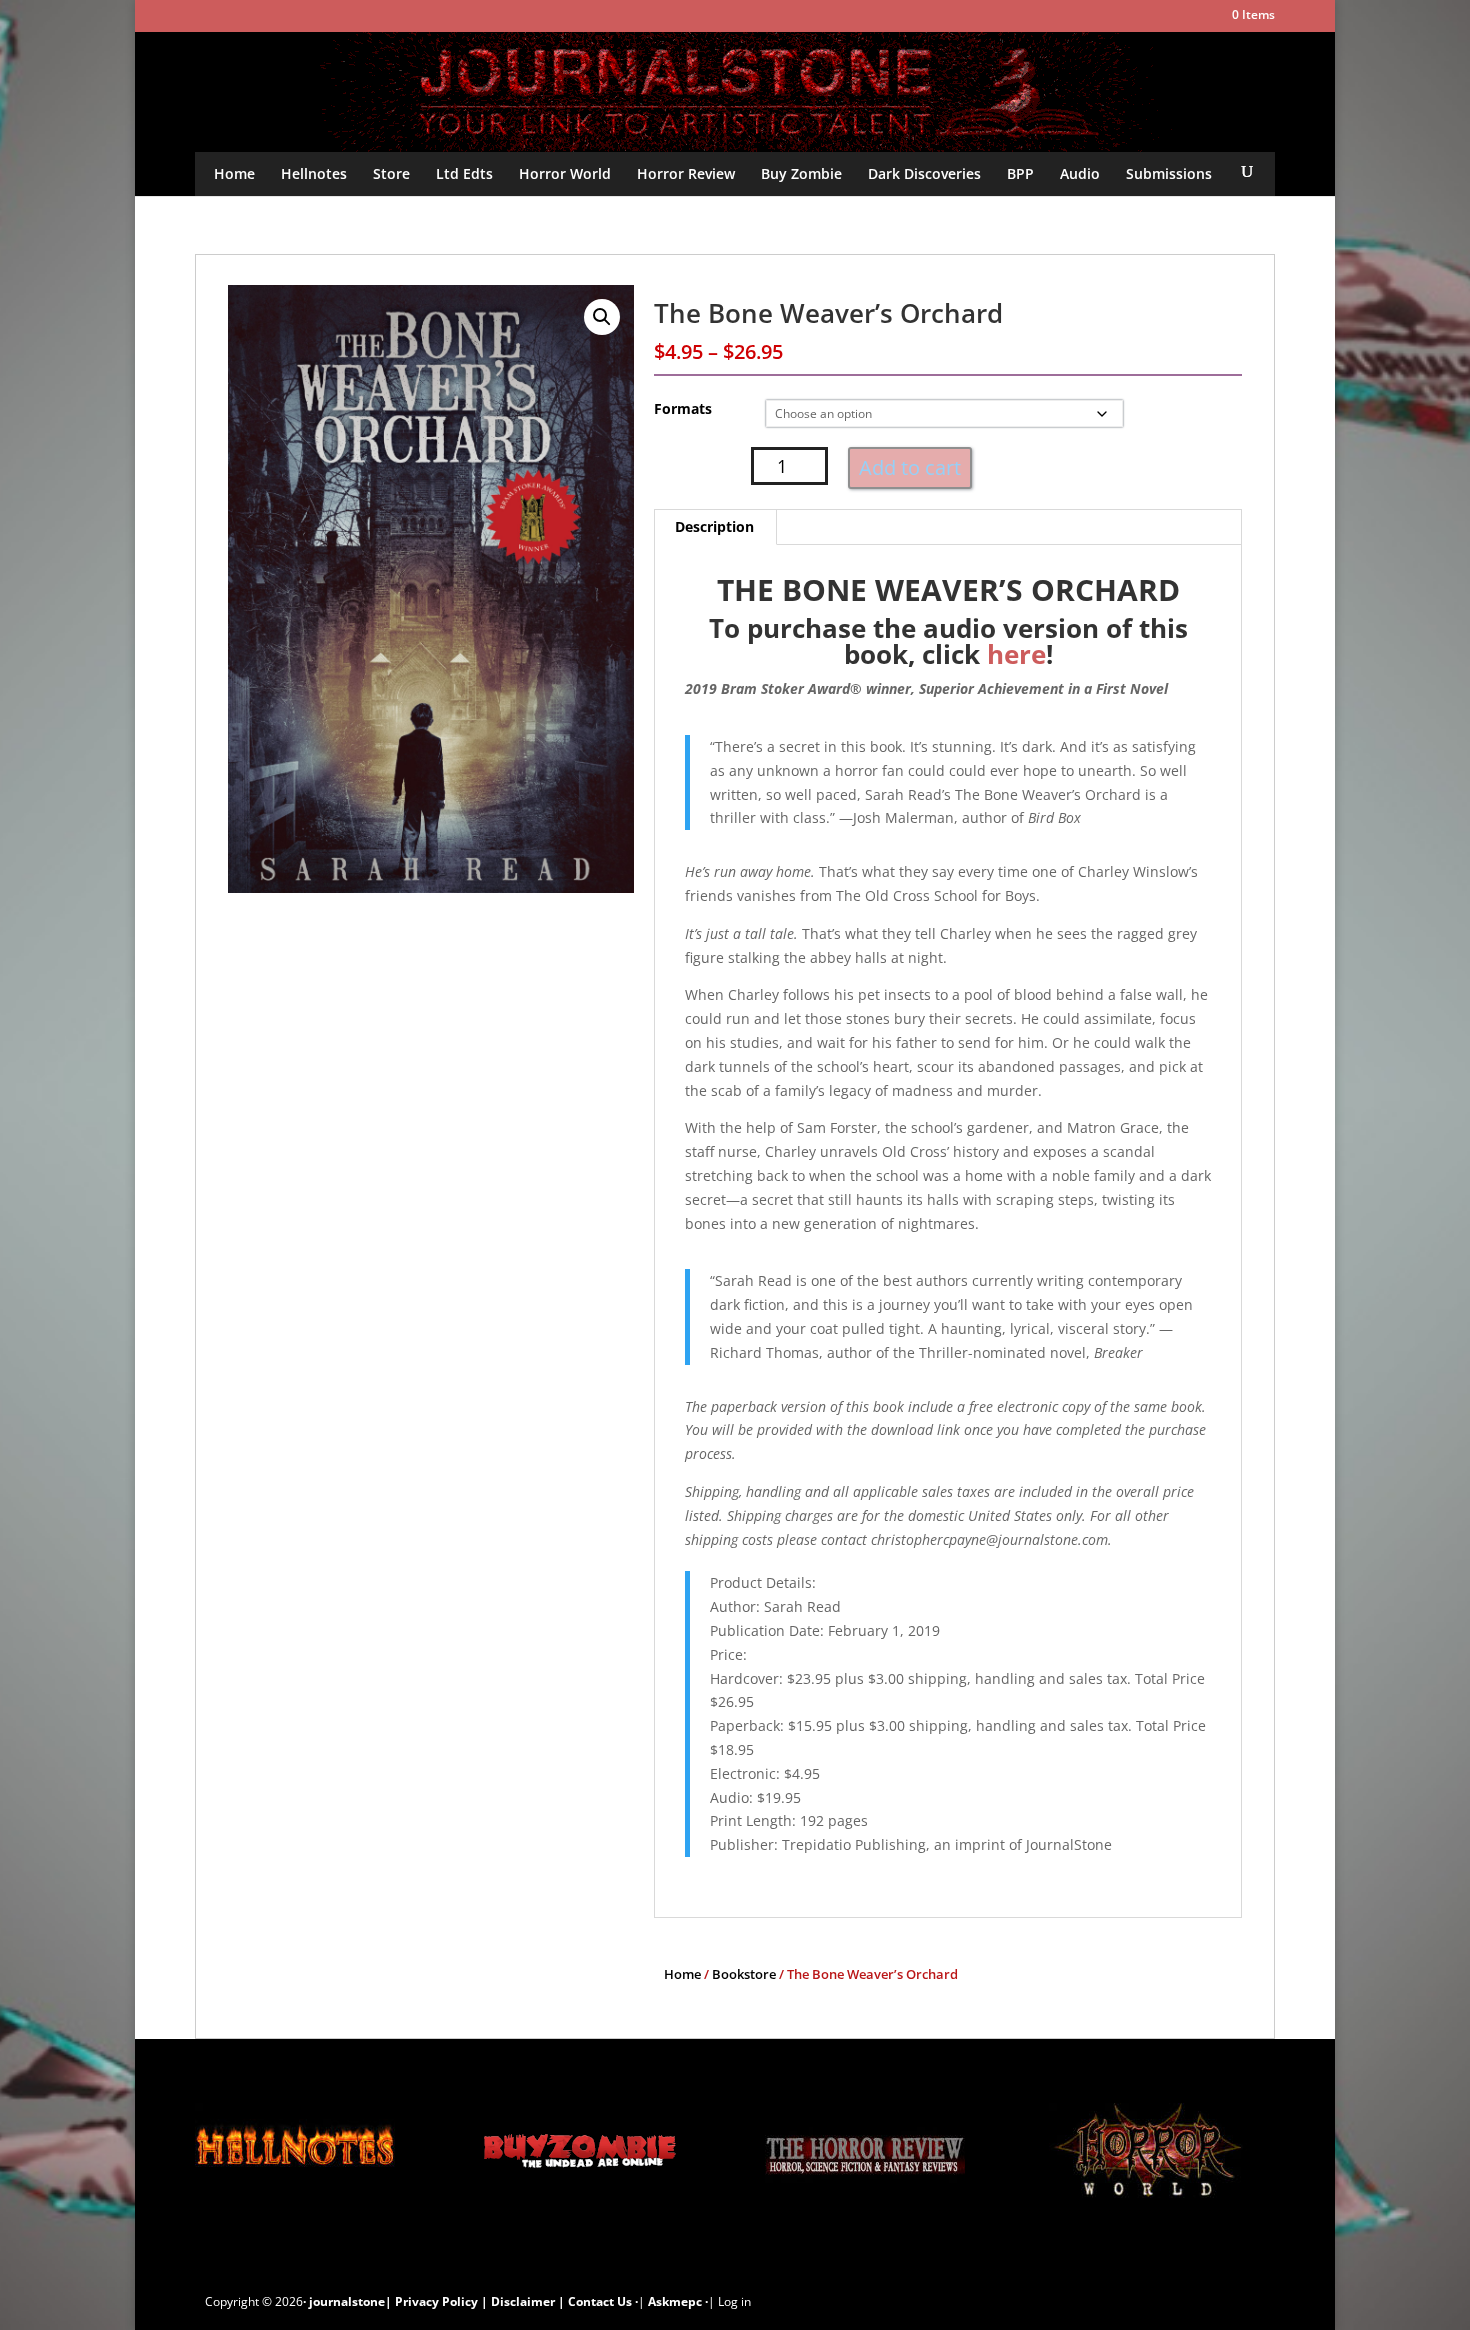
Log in (734, 2301)
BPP (1020, 173)
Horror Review (686, 173)
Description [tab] (714, 526)
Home (234, 173)
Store (391, 173)
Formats (683, 408)
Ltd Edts (464, 173)
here (1016, 654)
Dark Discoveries (924, 173)
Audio (1080, 173)
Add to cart (910, 467)
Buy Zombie (801, 173)
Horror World (565, 173)
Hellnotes (314, 173)
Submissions (1169, 173)
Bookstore (744, 1974)
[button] (602, 317)
